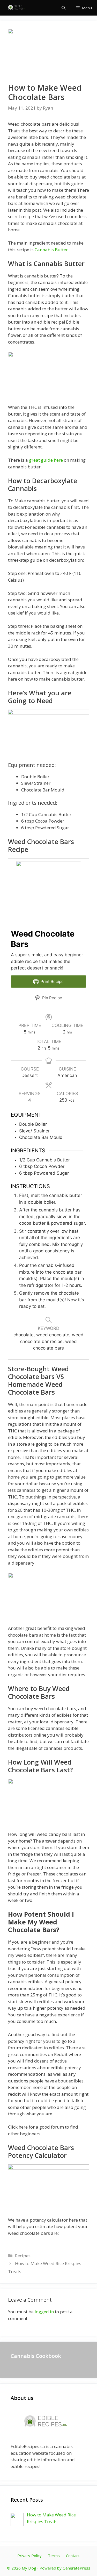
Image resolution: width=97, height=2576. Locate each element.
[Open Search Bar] (64, 8)
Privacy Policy (29, 2556)
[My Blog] (18, 8)
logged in (44, 2312)
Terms (54, 2556)
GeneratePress (76, 2568)
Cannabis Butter (51, 250)
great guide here (46, 460)
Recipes (23, 2256)
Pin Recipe (52, 998)
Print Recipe (52, 982)
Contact (73, 2556)
